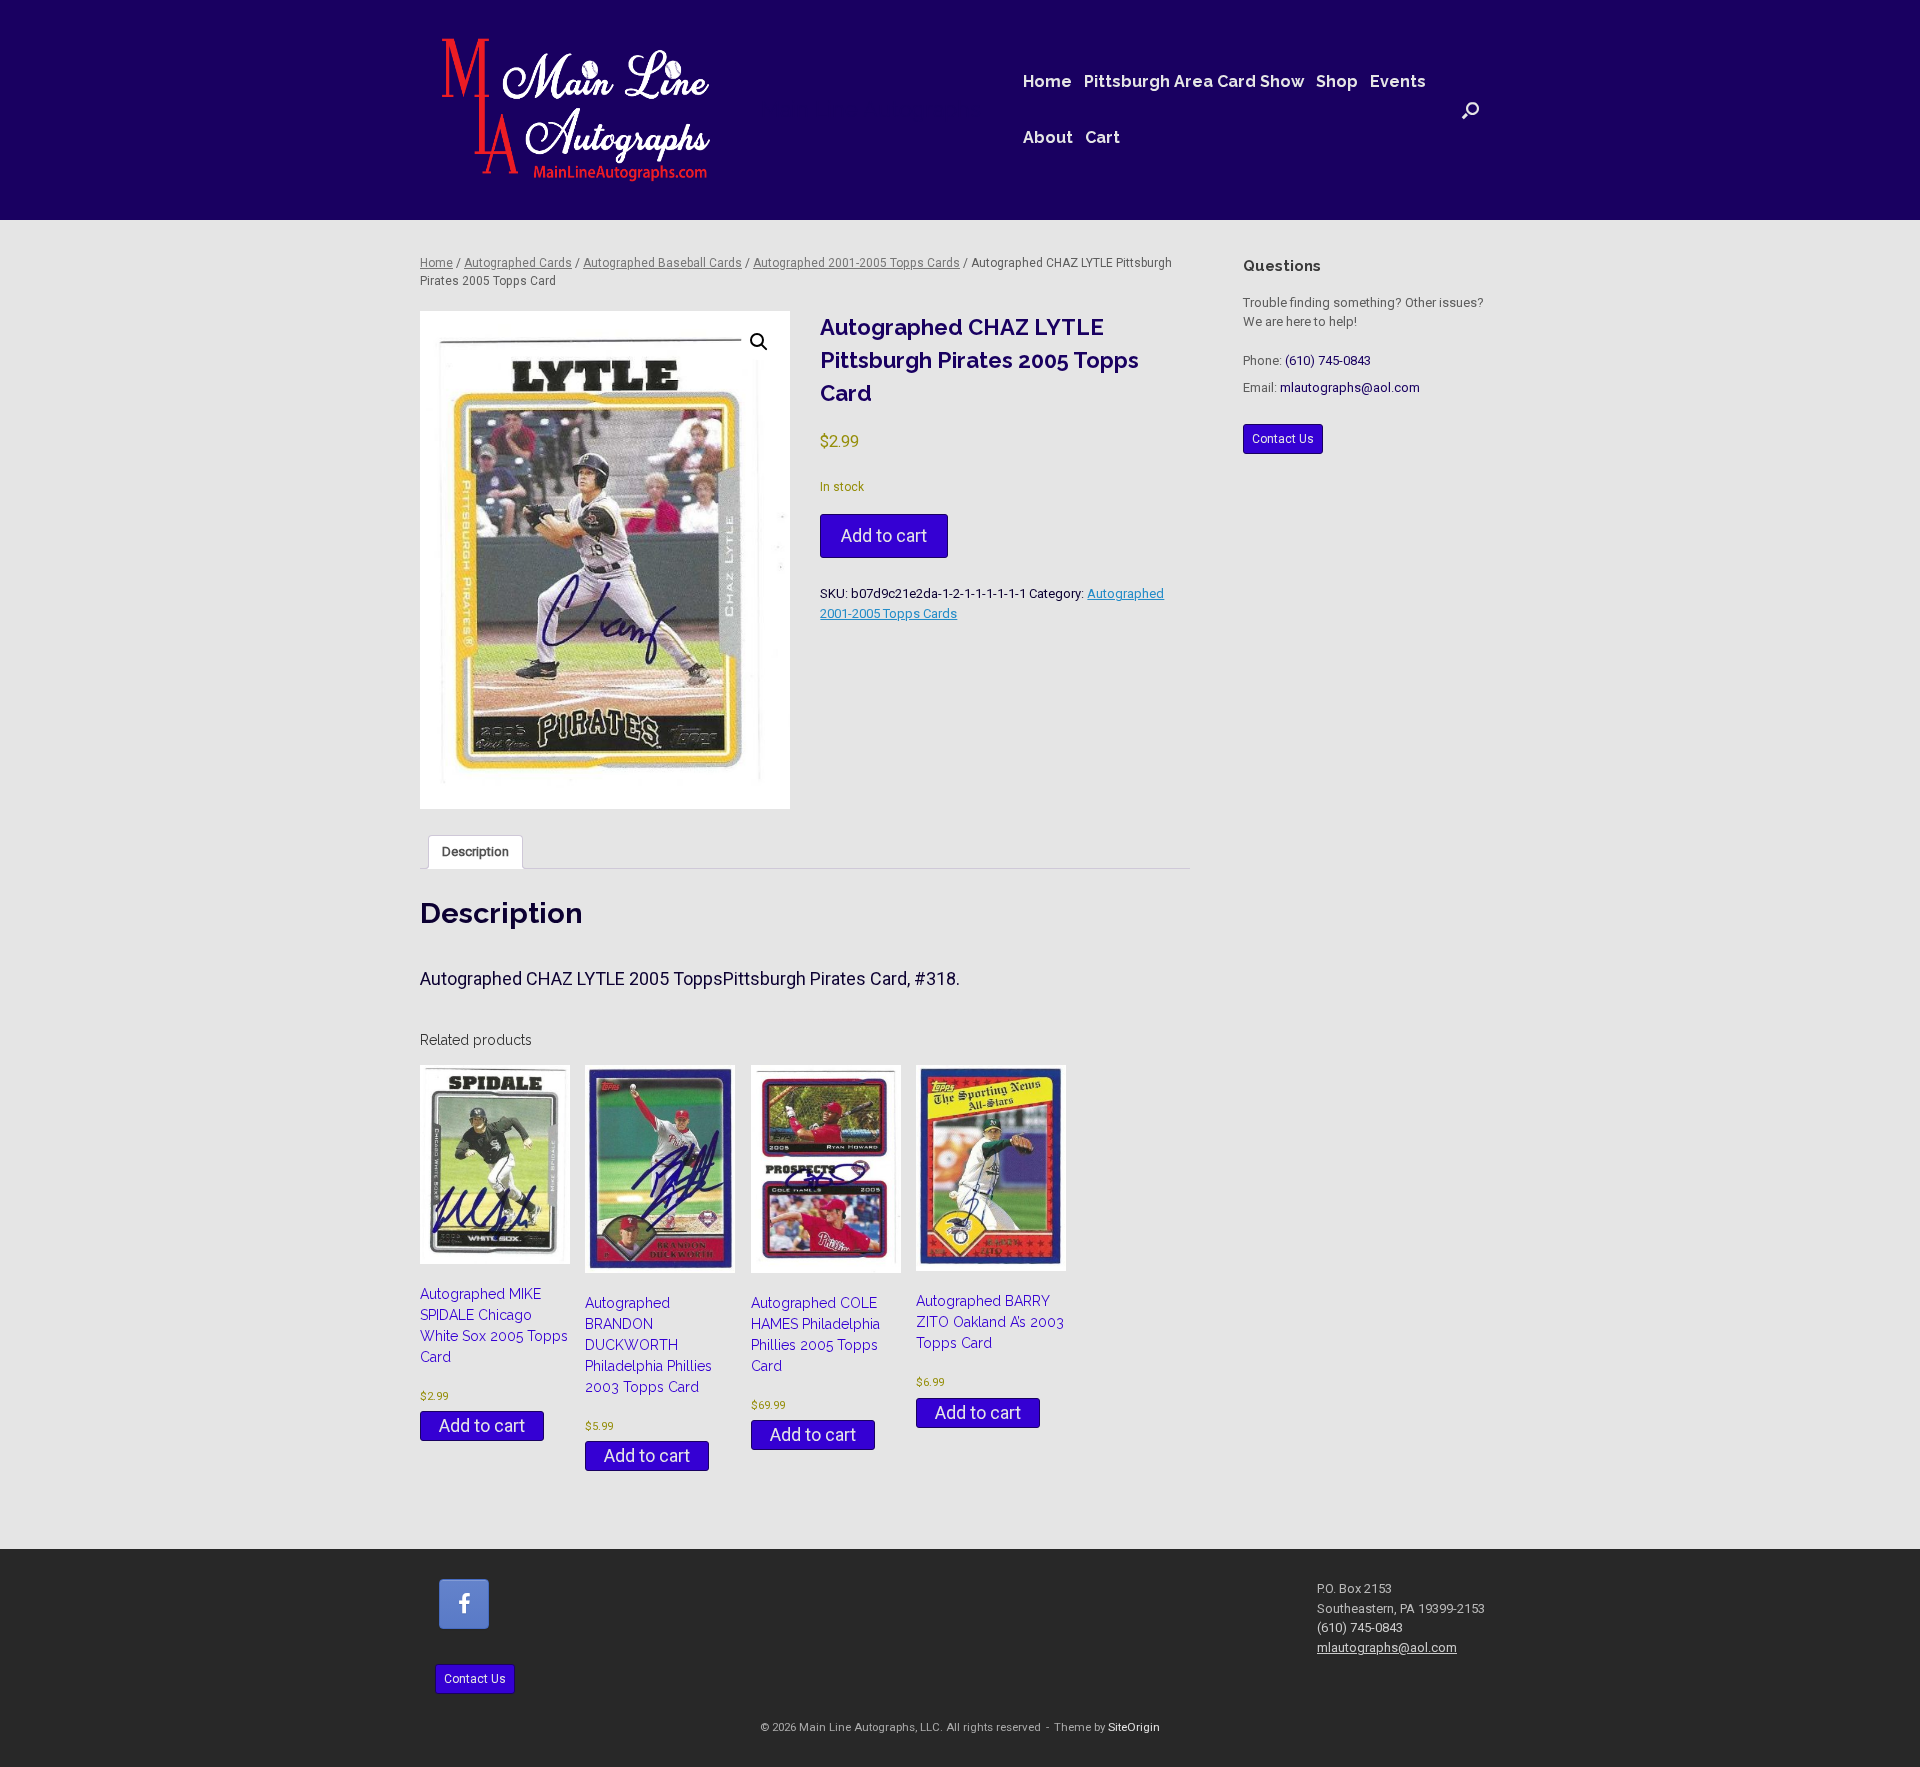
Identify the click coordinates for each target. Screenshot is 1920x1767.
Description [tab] (475, 851)
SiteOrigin (1134, 1727)
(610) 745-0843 (1328, 360)
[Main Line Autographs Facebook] (464, 1604)
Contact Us (1283, 439)
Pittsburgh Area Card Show (1194, 81)
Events (1398, 81)
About (1048, 137)
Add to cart (884, 535)
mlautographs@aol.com (1350, 387)
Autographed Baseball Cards (662, 263)
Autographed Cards (518, 263)
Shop (1337, 81)
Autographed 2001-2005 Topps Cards (856, 263)
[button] (1470, 110)
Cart (1102, 137)
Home (1047, 81)
